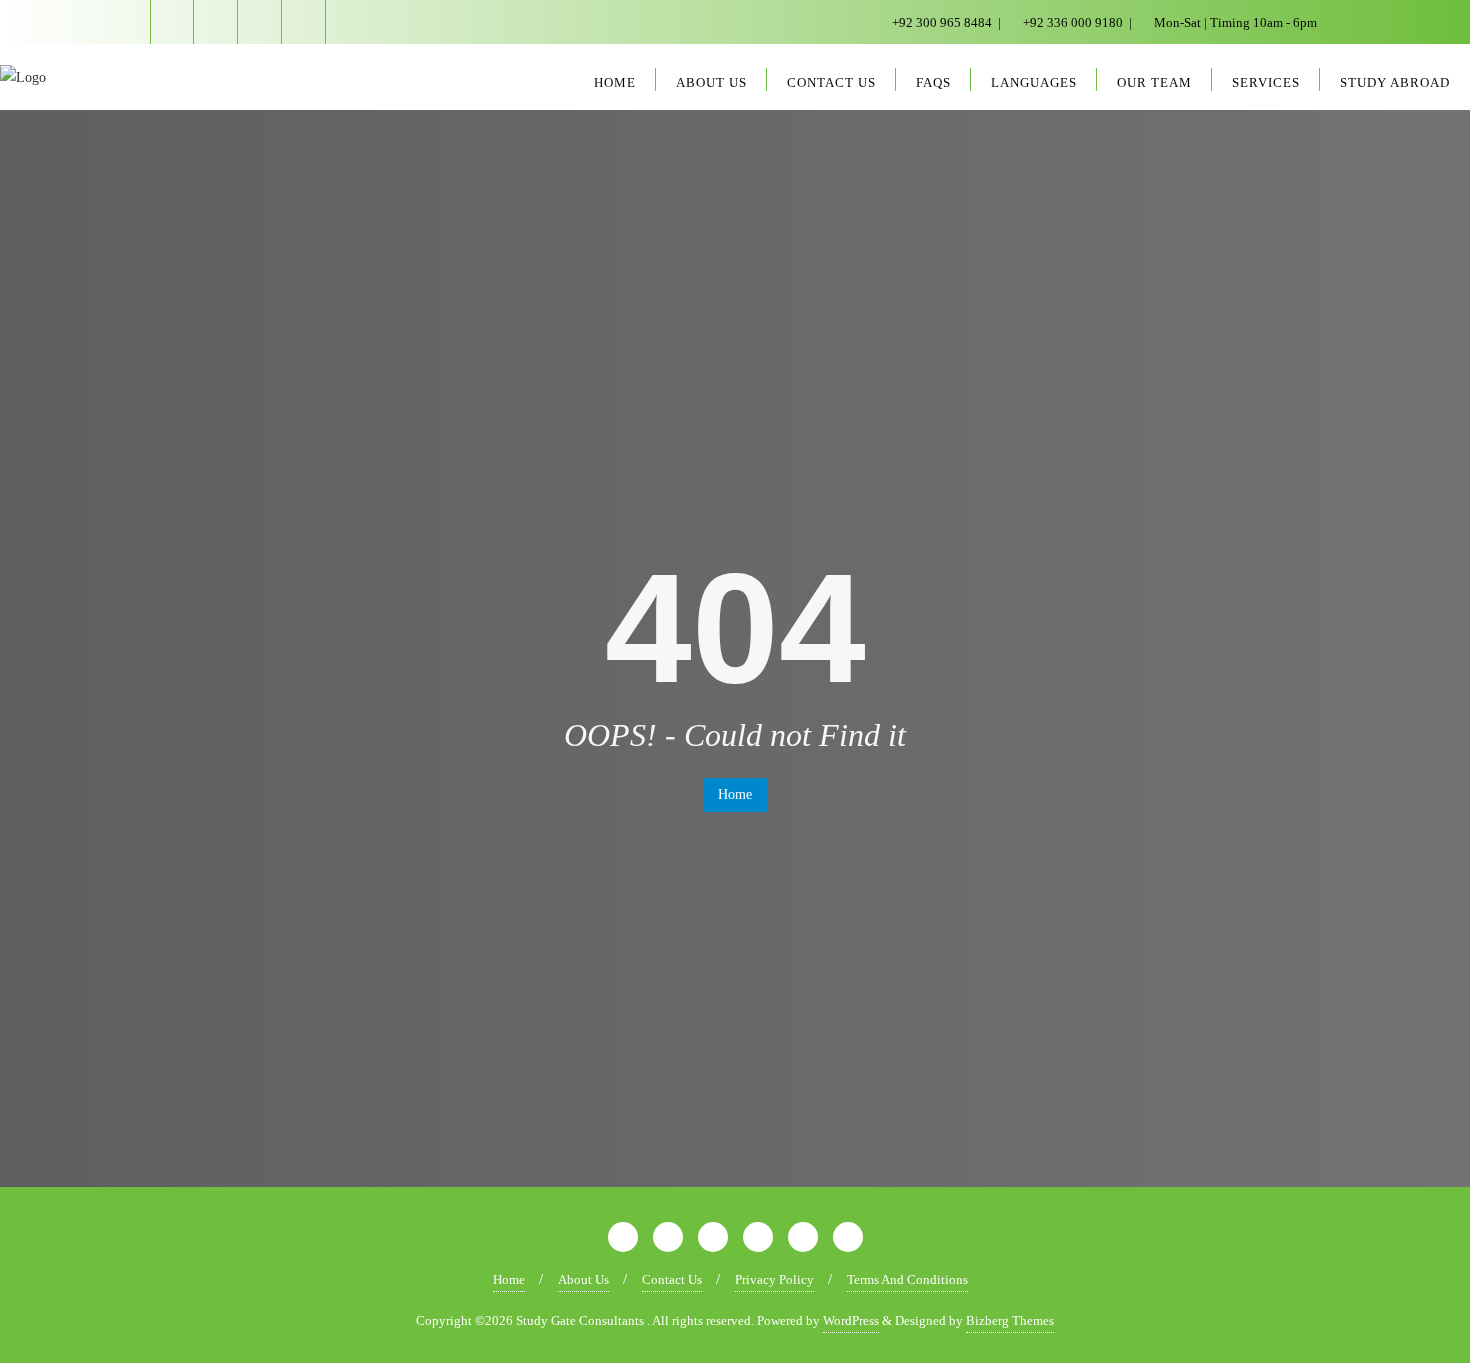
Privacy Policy (774, 1279)
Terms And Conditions (907, 1279)
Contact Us (672, 1279)
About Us (583, 1279)
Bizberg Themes (1010, 1320)
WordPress (851, 1320)
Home (735, 794)
